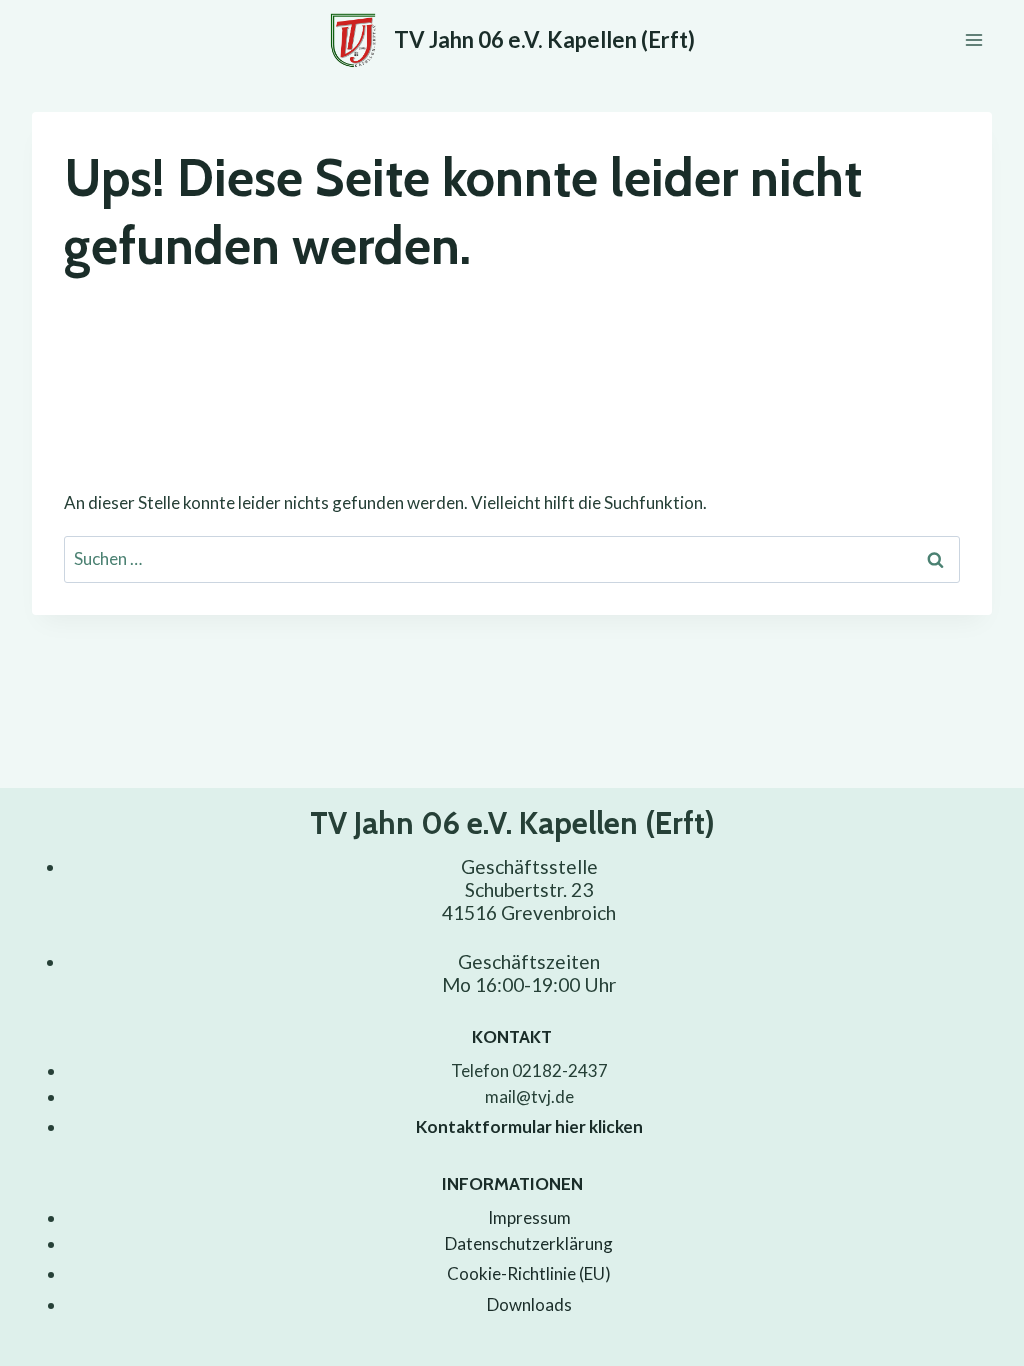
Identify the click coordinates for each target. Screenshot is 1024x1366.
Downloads (529, 1304)
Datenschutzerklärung (529, 1243)
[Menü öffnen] (973, 39)
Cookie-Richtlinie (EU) (529, 1273)
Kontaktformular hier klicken (529, 1126)
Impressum (529, 1217)
